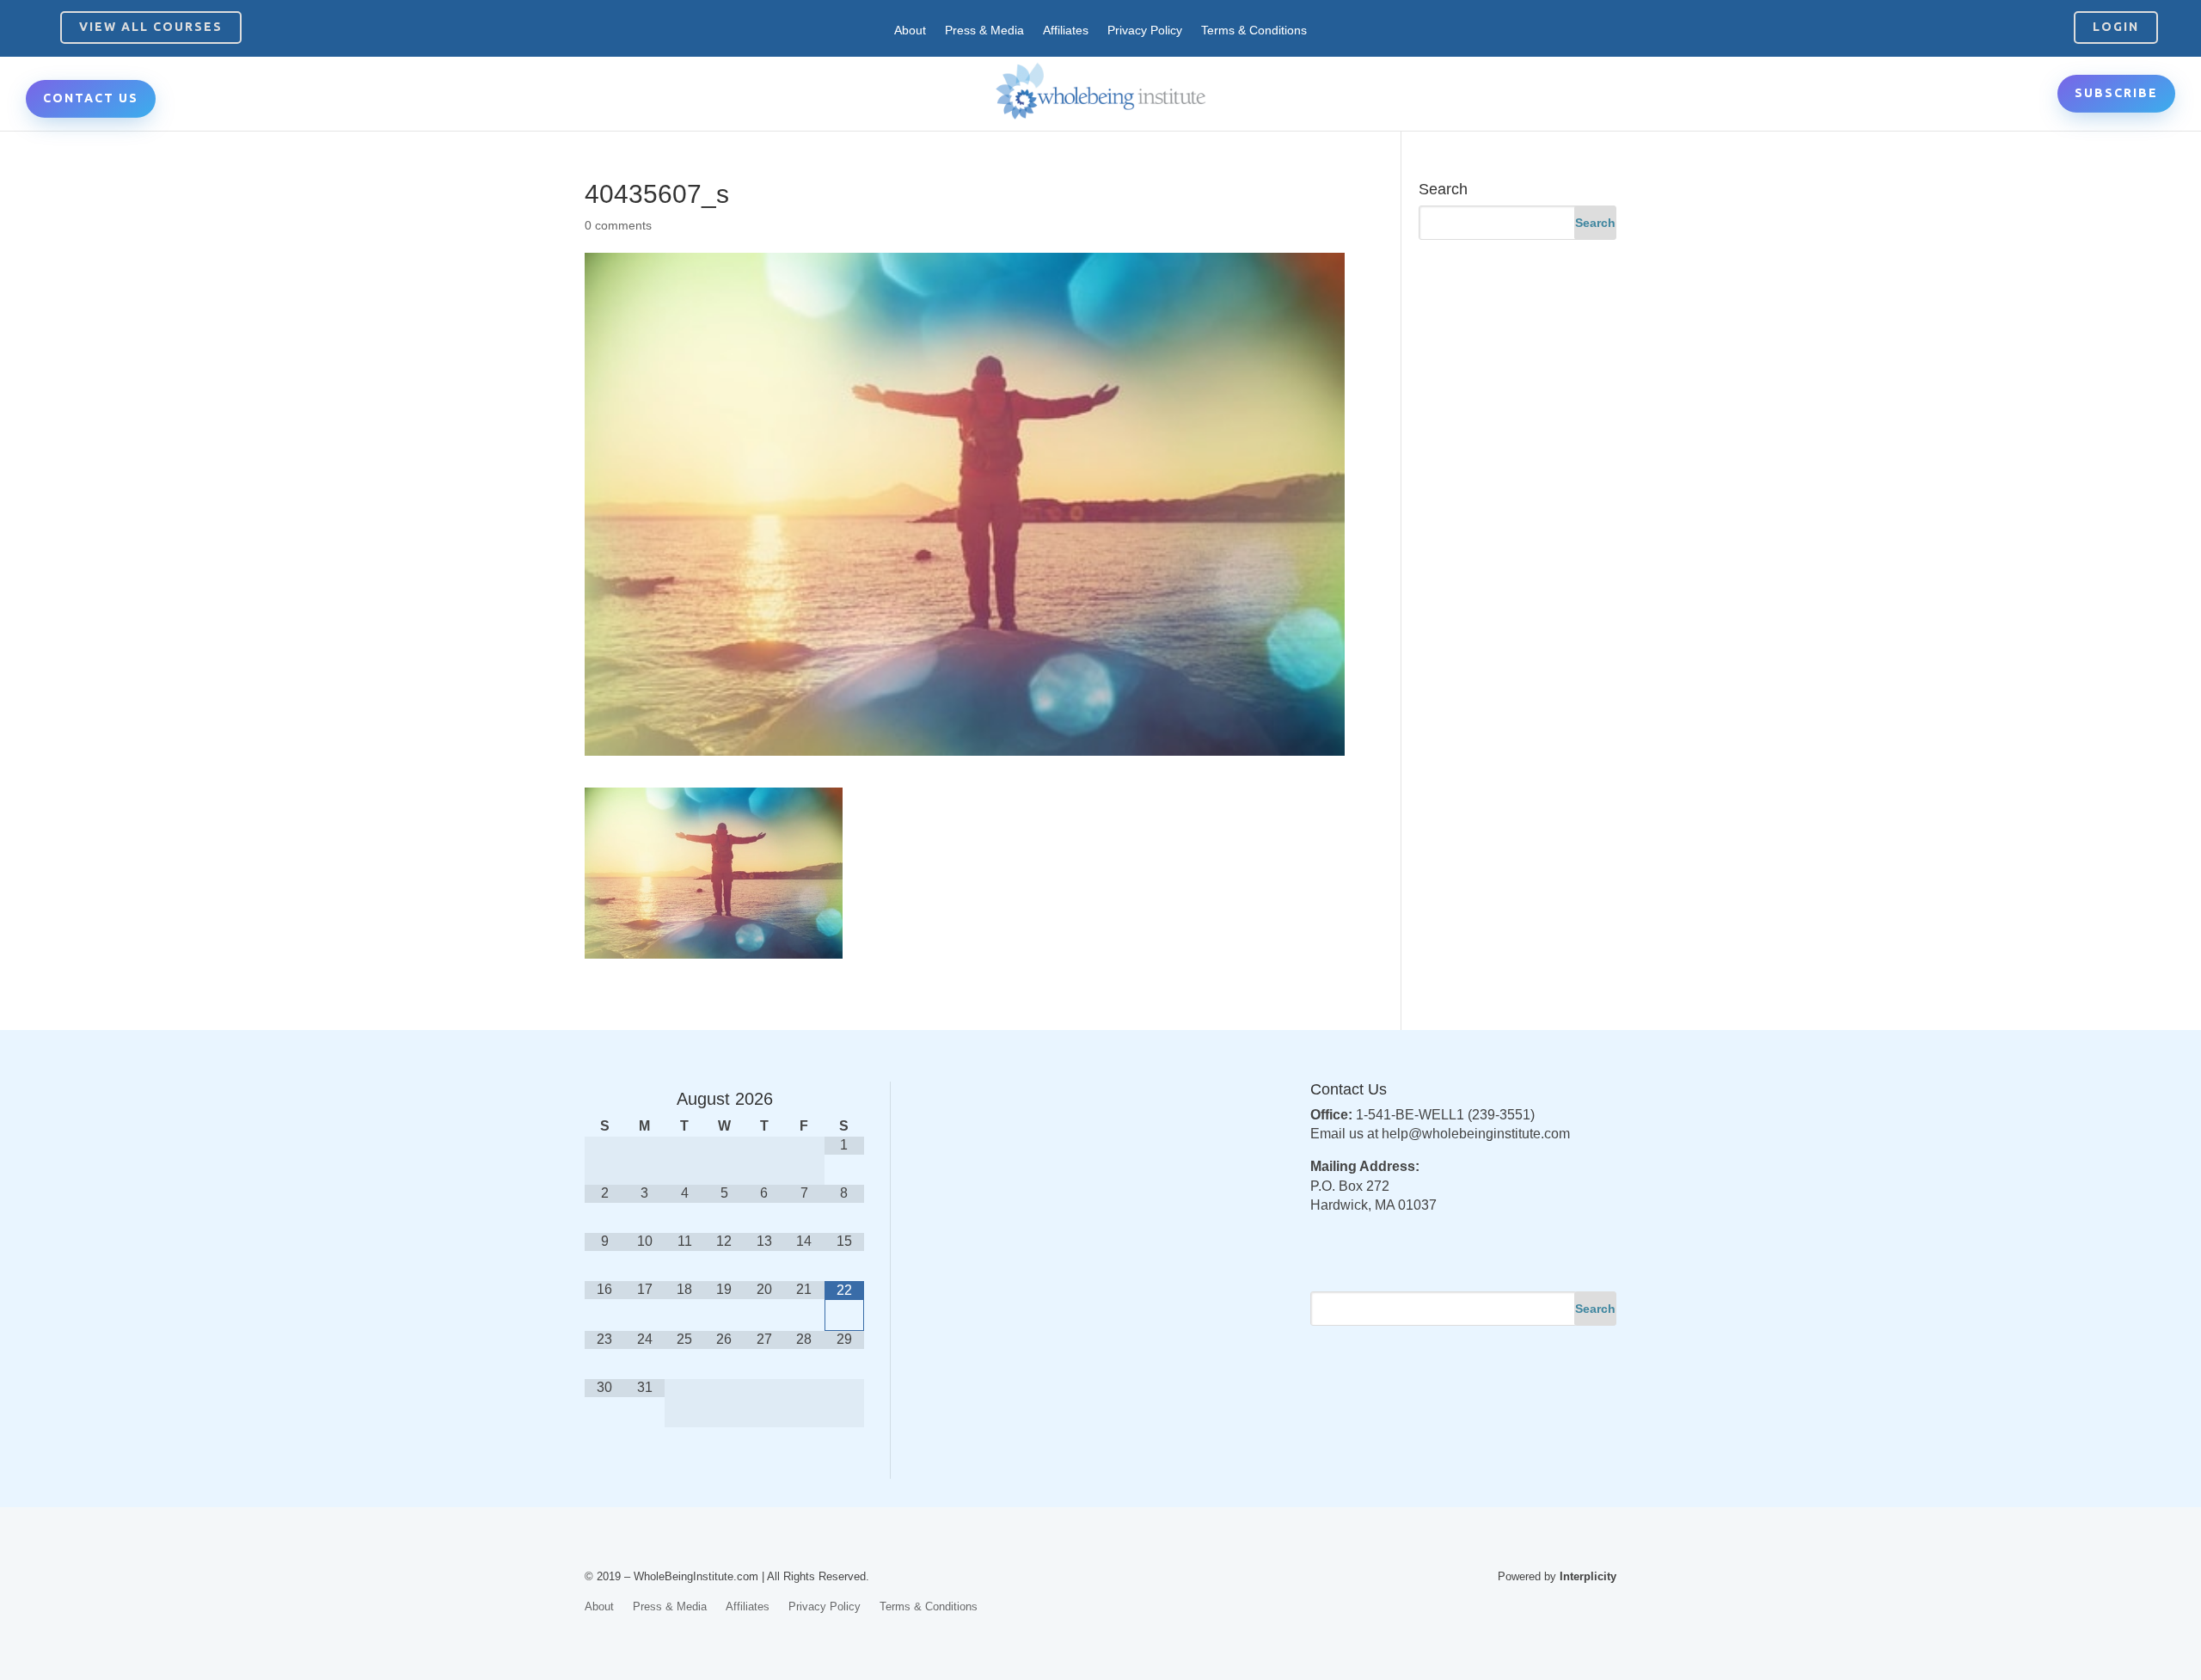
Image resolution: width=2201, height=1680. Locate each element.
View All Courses (151, 27)
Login (2116, 27)
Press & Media (984, 31)
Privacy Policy (1145, 31)
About (910, 31)
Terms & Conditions (1254, 31)
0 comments (618, 225)
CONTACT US (91, 98)
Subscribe (2116, 93)
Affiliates (1066, 31)
